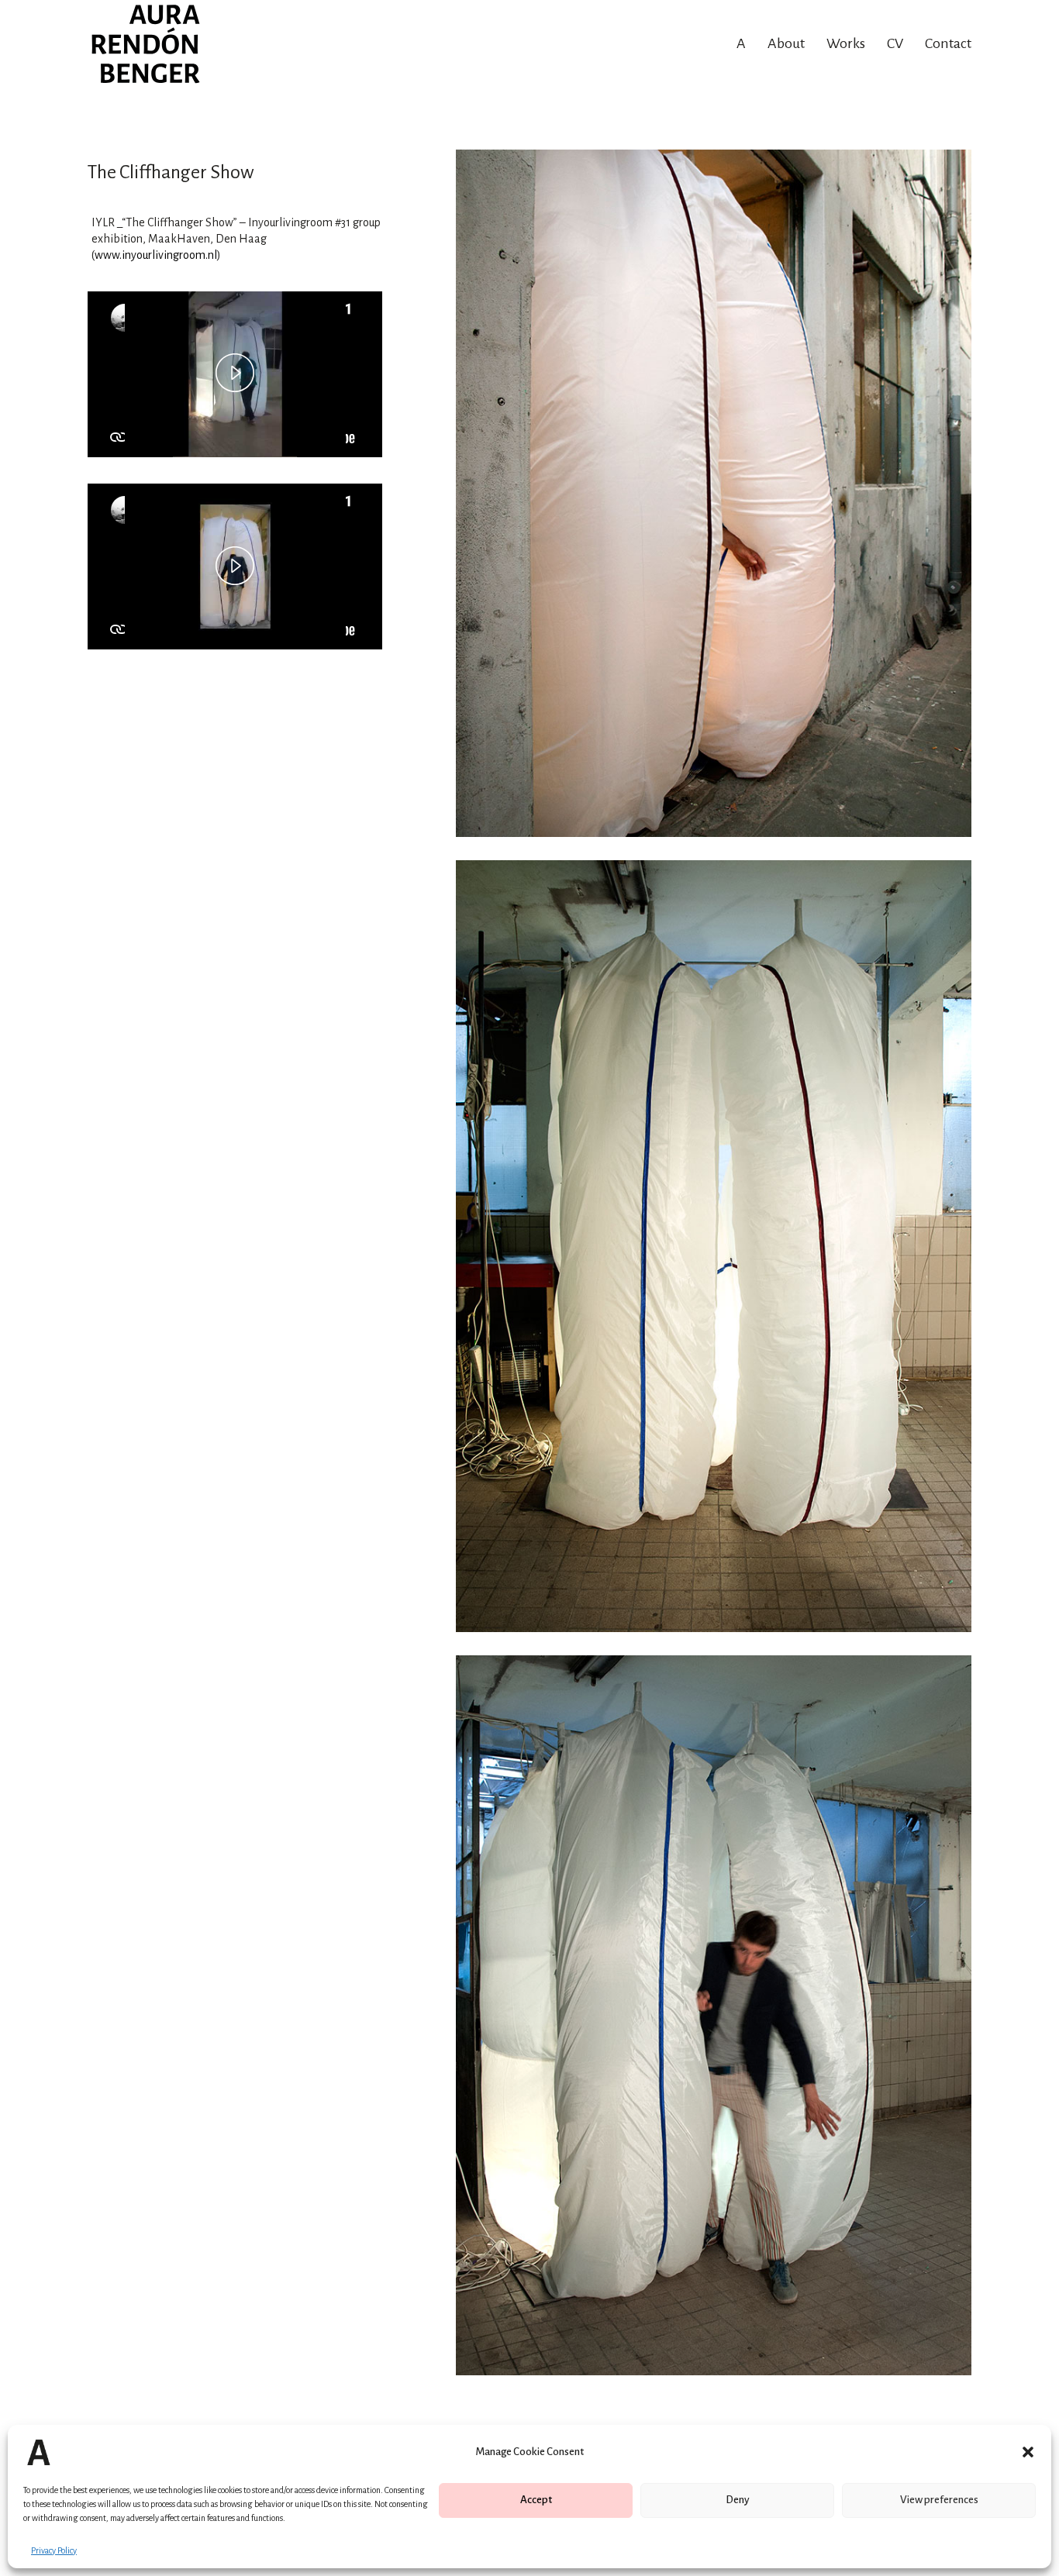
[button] (1028, 2452)
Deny (738, 2500)
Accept (536, 2500)
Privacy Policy (54, 2550)
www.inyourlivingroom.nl (156, 255)
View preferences (939, 2500)
